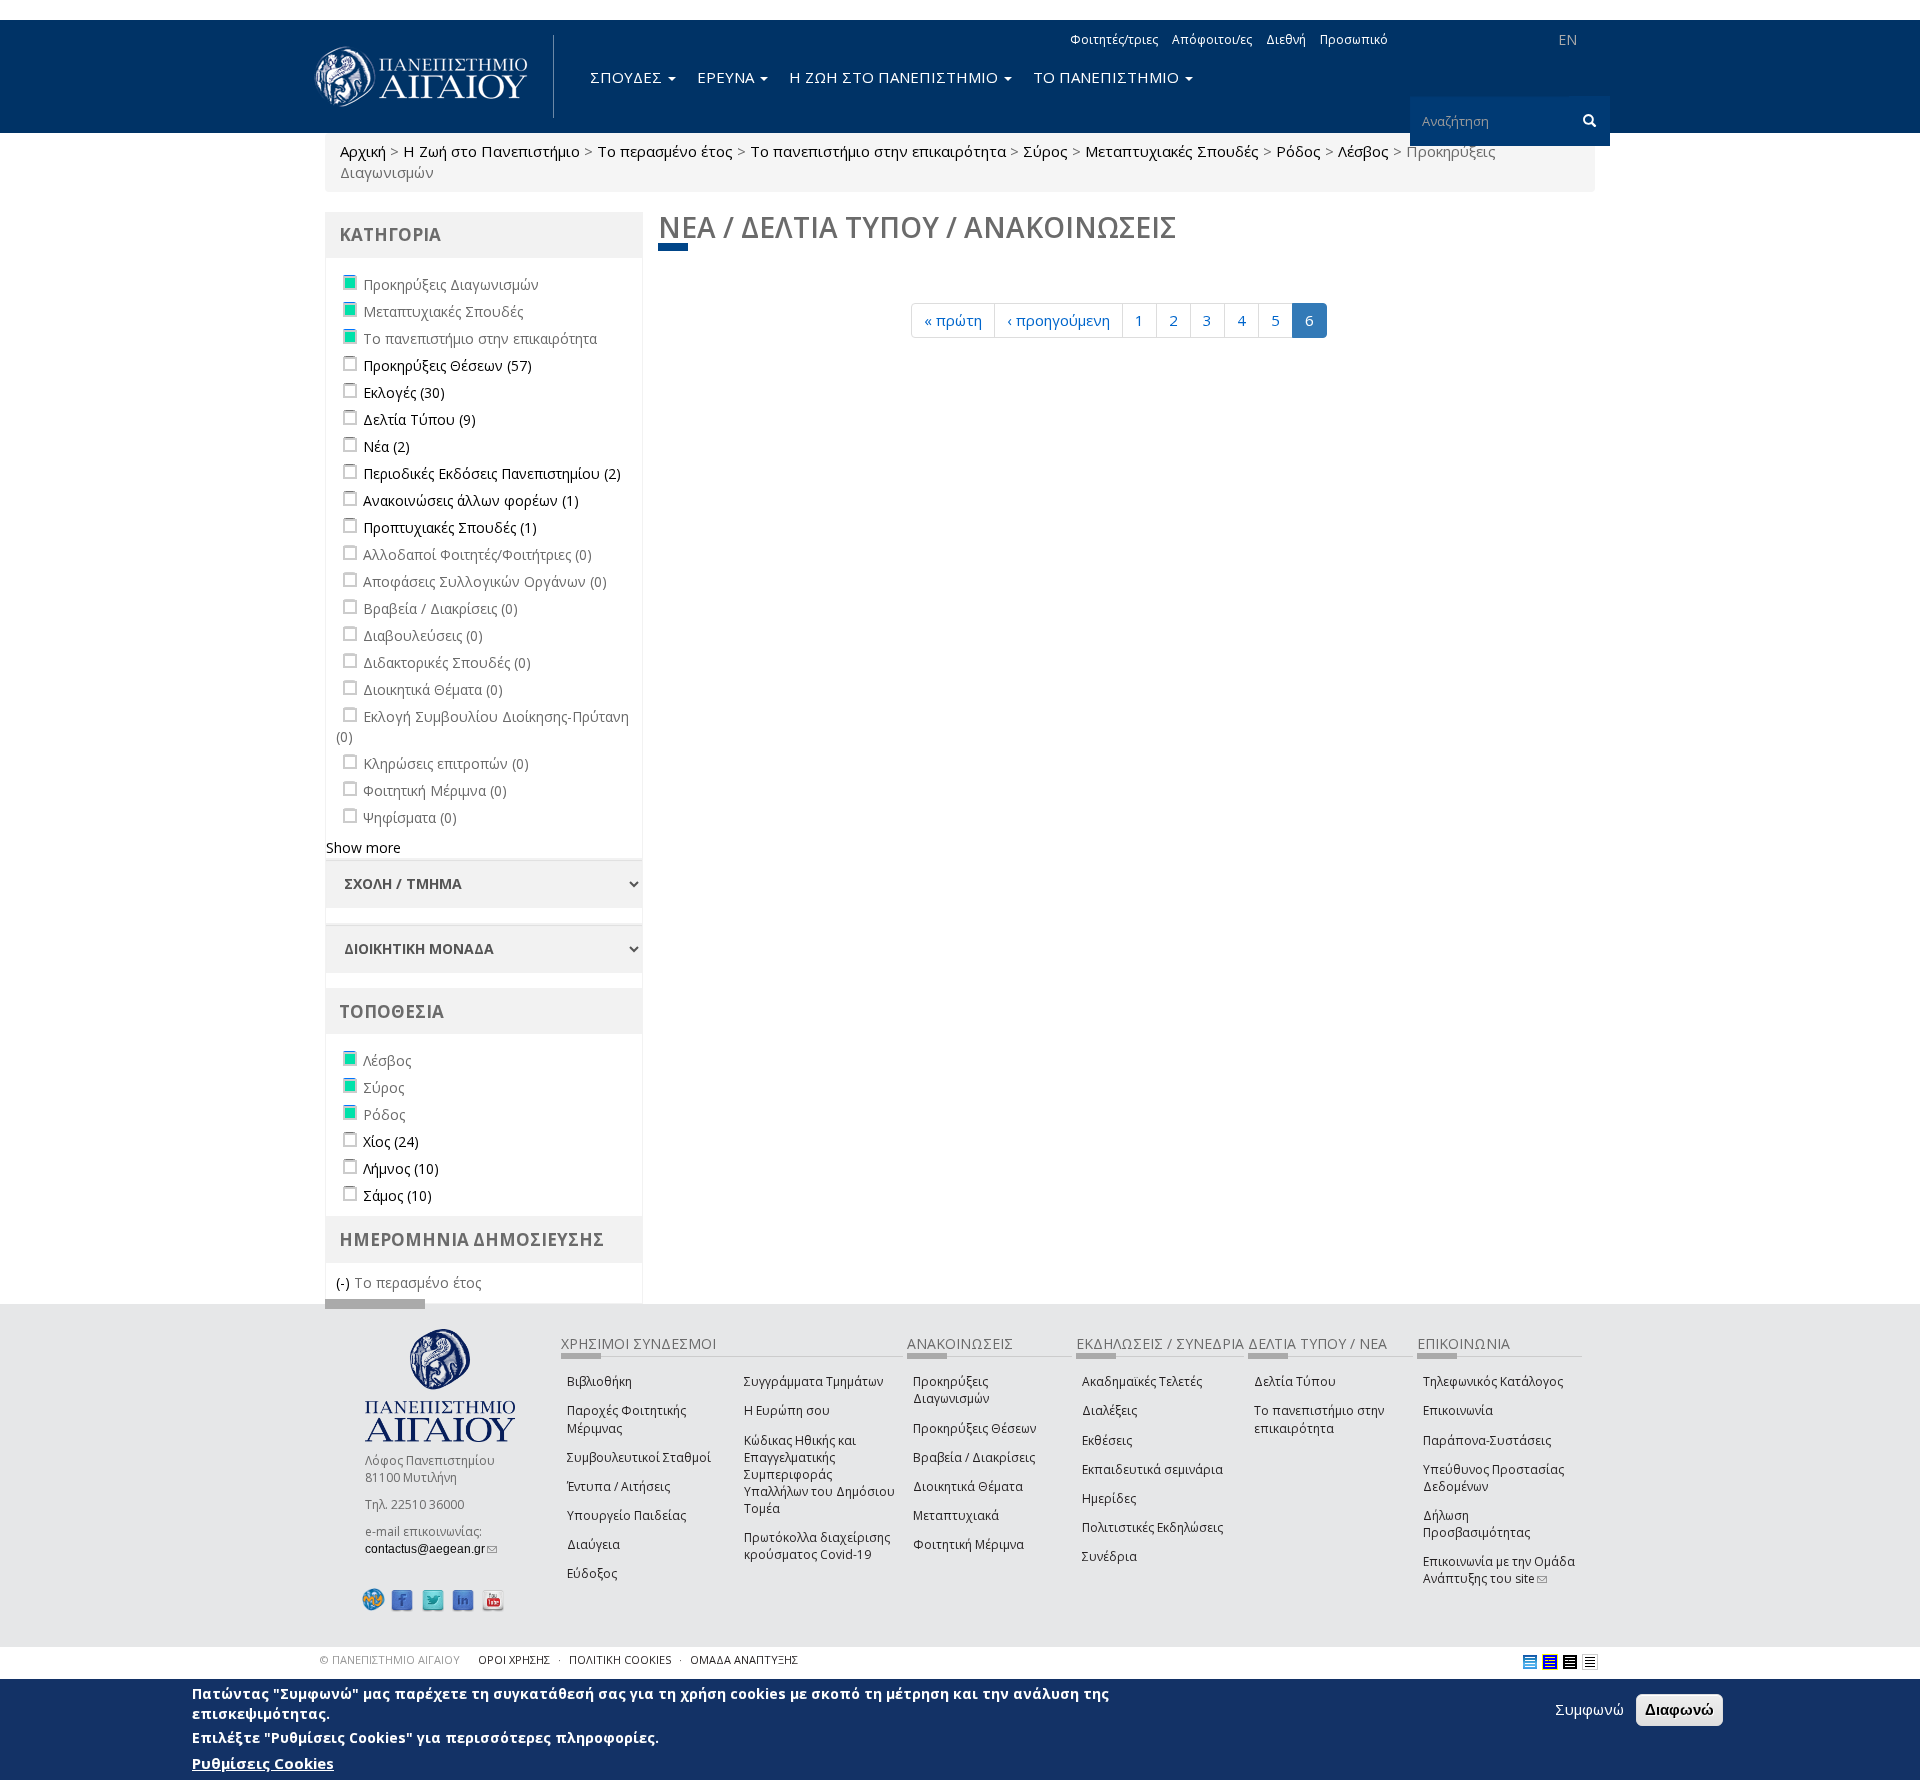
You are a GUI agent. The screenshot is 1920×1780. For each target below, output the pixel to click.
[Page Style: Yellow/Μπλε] (1550, 1662)
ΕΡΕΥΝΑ (727, 77)
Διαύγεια (593, 1544)
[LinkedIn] (463, 1599)
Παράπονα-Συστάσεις (1487, 1440)
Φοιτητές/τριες (1114, 39)
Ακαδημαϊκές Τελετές (1142, 1381)
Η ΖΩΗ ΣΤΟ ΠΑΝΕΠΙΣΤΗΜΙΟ (895, 77)
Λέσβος (1363, 151)
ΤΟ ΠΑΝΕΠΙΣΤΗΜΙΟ (1108, 77)
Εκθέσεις (1107, 1440)
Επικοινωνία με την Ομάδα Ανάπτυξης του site (1499, 1570)
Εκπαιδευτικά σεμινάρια (1152, 1469)
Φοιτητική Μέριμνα (968, 1544)
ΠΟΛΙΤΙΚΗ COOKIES (620, 1659)
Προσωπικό (1354, 39)
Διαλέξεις (1109, 1410)
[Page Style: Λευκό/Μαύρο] (1570, 1662)
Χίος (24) (391, 1141)
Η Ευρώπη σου (787, 1410)
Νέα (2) (386, 446)
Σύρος (1045, 151)
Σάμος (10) (397, 1195)
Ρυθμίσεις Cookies (263, 1763)
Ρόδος (1298, 151)
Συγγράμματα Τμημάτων (813, 1381)
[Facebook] (402, 1599)
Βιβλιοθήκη (599, 1381)
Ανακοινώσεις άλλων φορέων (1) (471, 500)
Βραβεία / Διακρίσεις (974, 1457)
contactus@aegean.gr (431, 1549)
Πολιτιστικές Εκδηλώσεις (1152, 1527)
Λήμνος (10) (401, 1168)
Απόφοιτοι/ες (1212, 39)
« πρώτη (953, 320)
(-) (345, 1282)
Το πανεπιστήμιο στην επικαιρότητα (878, 151)
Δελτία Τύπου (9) (419, 419)
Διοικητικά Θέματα (968, 1486)
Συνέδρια (1109, 1556)
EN (1567, 39)
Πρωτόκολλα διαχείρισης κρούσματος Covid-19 (817, 1546)
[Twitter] (433, 1599)
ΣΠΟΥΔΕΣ (628, 77)
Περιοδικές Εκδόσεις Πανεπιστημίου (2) (492, 473)
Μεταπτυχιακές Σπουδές (1172, 151)
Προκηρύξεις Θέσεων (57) (447, 365)
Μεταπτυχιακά (956, 1515)
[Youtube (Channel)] (493, 1599)
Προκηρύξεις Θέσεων (974, 1428)
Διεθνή (1286, 39)
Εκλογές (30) (404, 392)
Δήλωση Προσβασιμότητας (1476, 1524)
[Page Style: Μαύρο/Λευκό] (1590, 1662)
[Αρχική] (432, 76)
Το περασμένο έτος (665, 151)
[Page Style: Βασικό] (1530, 1662)
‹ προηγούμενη (1058, 320)
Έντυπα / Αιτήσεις (618, 1486)
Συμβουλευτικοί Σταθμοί (639, 1457)
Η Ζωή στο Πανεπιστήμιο (491, 151)
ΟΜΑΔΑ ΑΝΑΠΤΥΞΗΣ (744, 1659)
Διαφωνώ (1679, 1709)
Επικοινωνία (1458, 1410)
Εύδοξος (592, 1573)
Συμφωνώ (1589, 1709)
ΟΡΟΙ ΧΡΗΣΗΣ (514, 1659)
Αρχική (363, 151)
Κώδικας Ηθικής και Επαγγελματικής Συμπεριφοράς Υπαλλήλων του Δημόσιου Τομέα (819, 1475)
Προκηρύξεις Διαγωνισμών (951, 1390)
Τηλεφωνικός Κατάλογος (1493, 1381)
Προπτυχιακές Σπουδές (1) (450, 527)
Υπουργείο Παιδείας (626, 1515)
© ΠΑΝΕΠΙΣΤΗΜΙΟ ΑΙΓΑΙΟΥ (390, 1659)
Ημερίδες (1109, 1498)
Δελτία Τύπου (1295, 1381)
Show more (363, 847)
